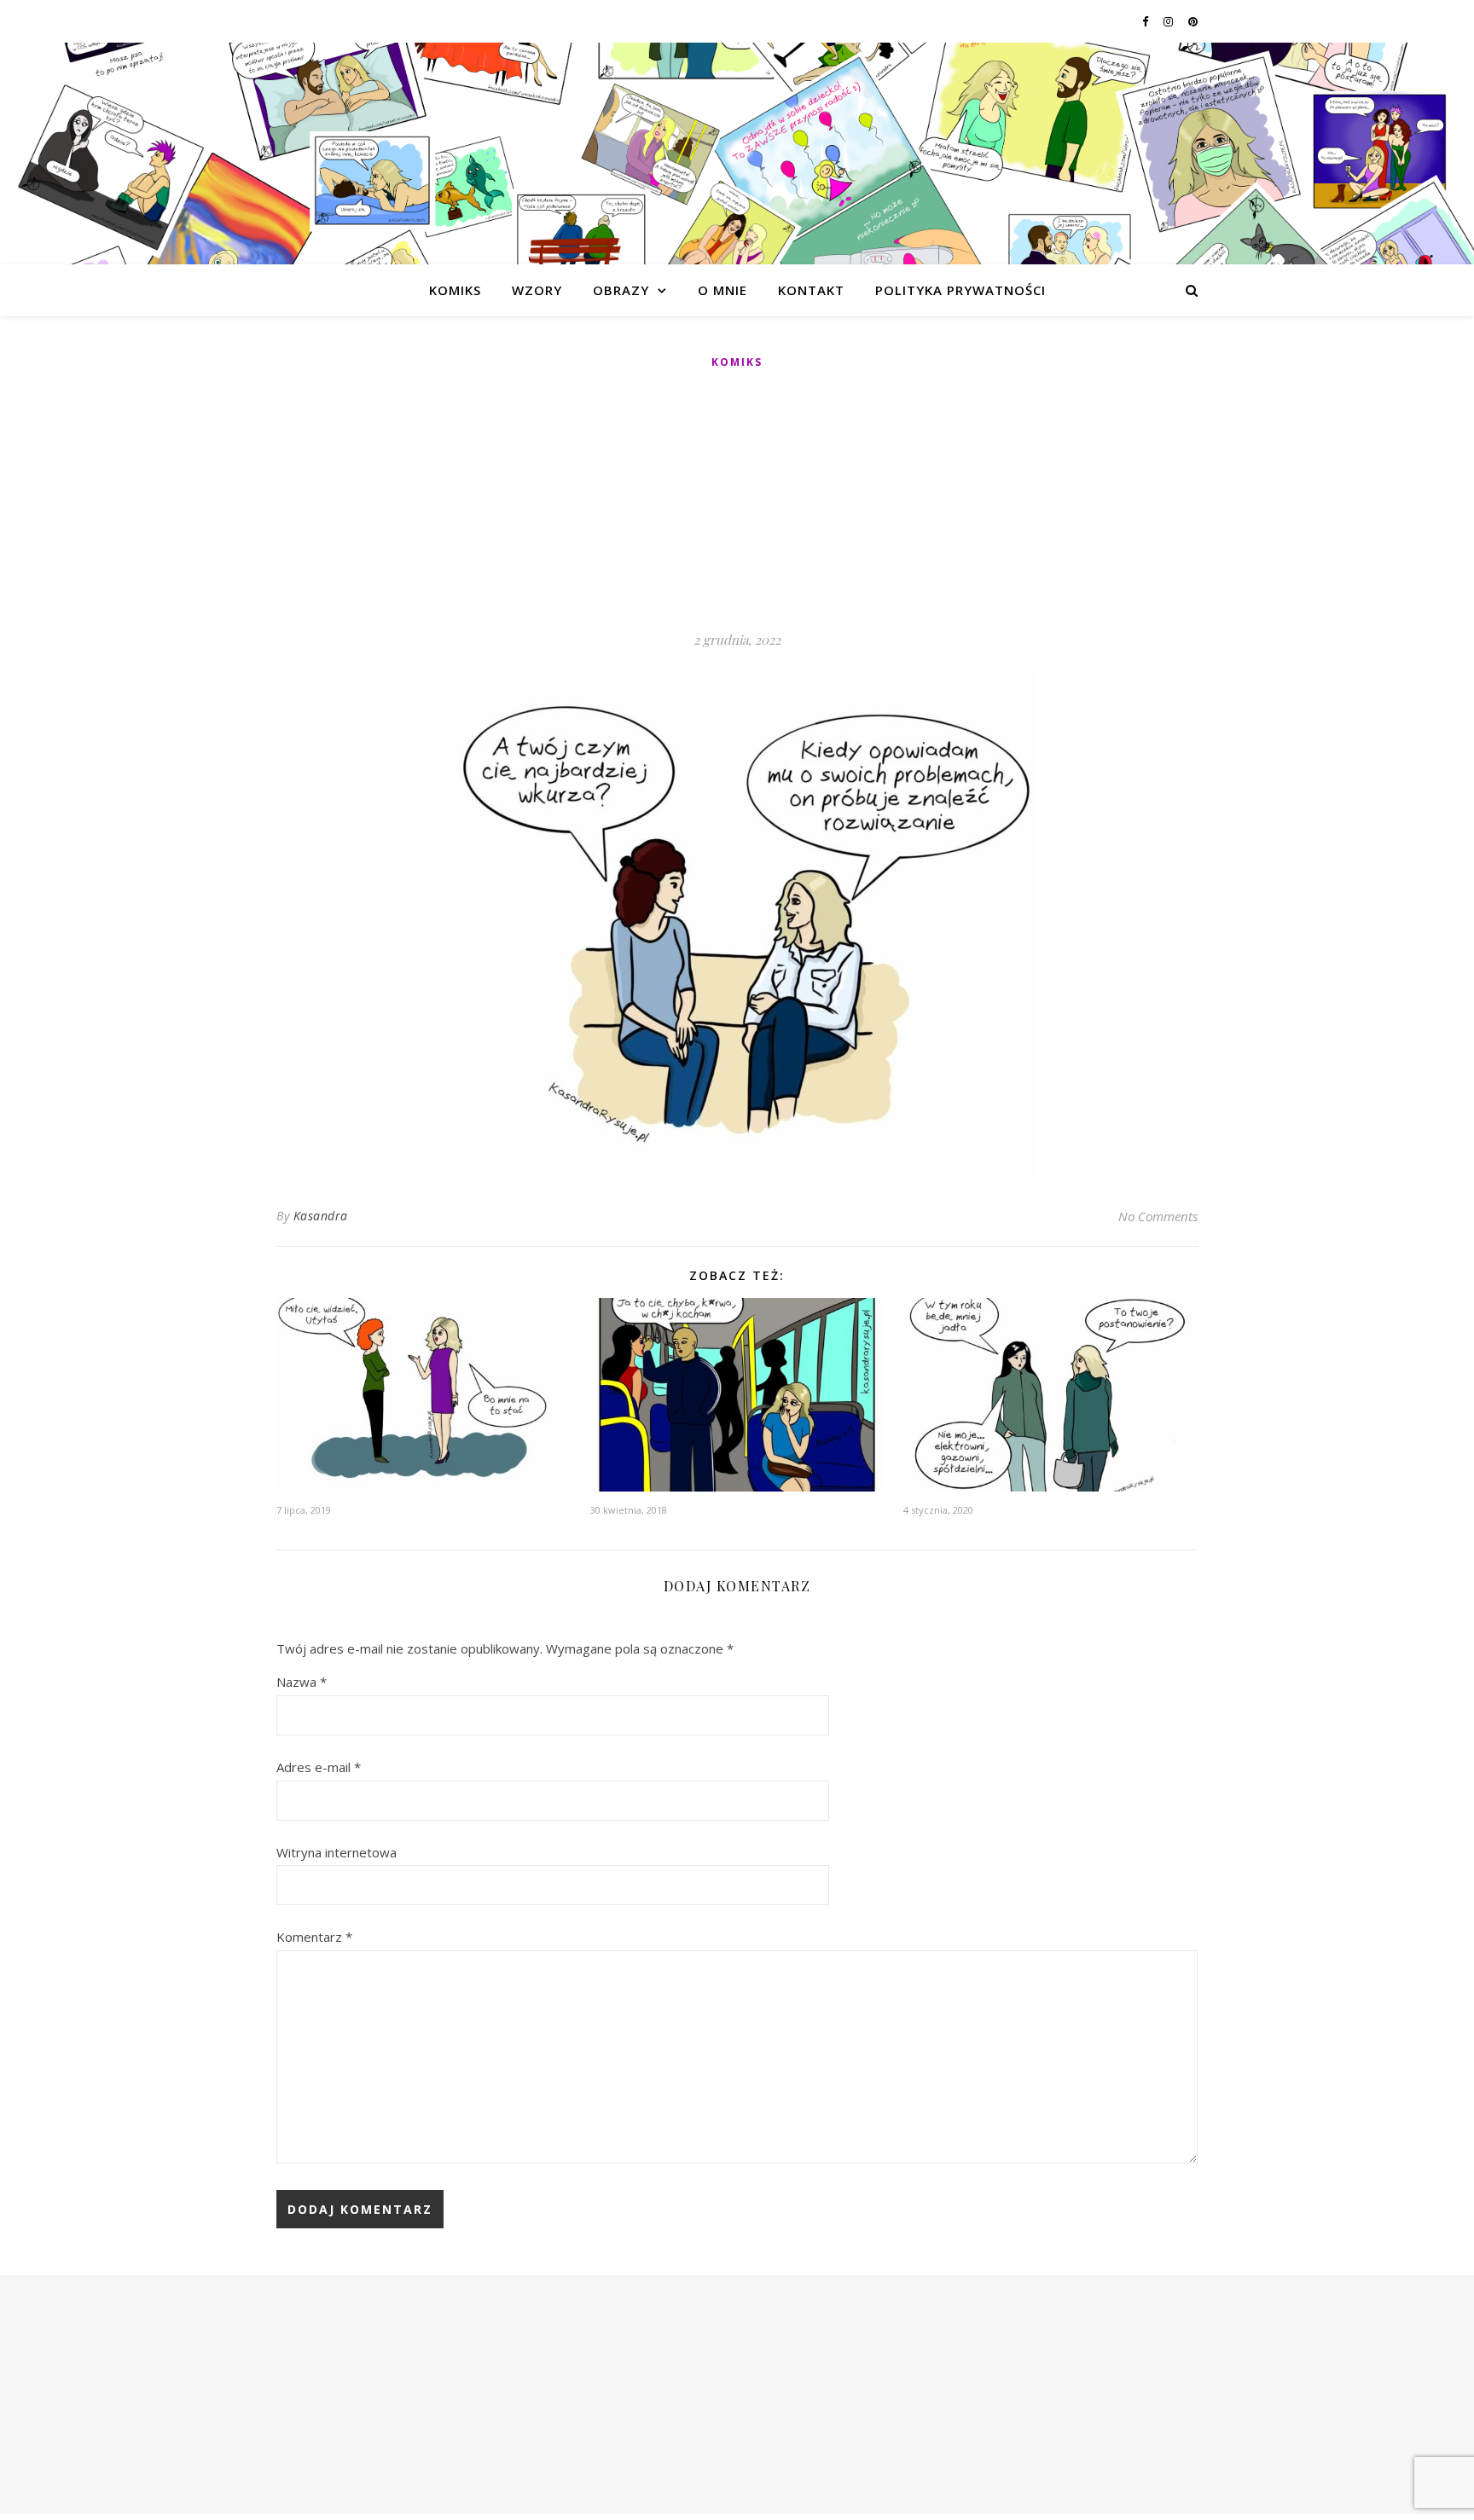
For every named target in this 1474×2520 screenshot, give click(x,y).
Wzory (537, 290)
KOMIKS (455, 290)
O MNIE (722, 290)
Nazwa (302, 1682)
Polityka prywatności (960, 290)
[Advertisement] (737, 501)
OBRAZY (621, 290)
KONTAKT (811, 290)
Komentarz (314, 1937)
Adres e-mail (319, 1767)
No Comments (1158, 1216)
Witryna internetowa (337, 1852)
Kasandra (321, 1216)
